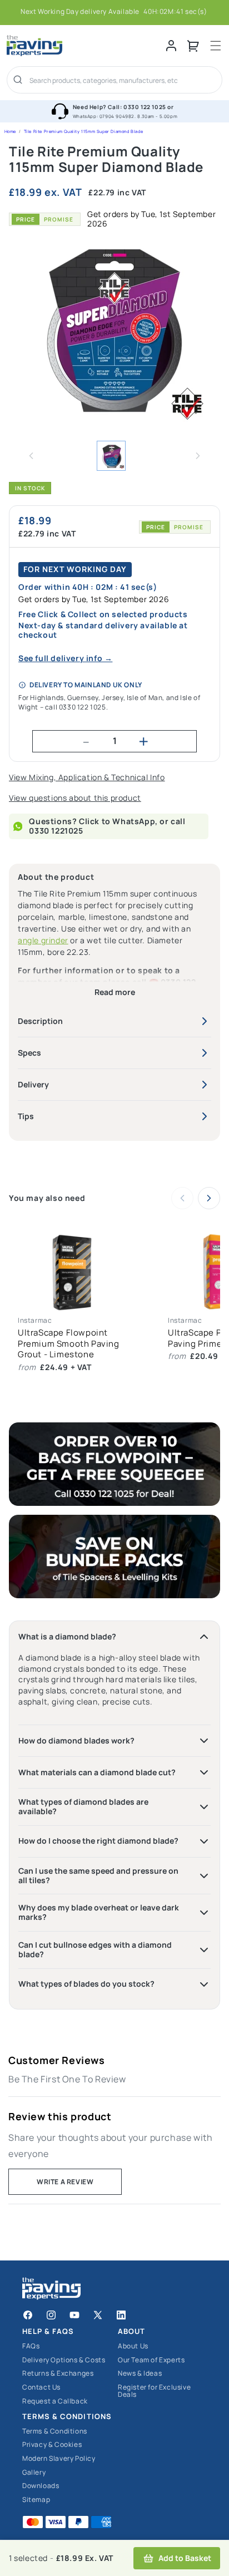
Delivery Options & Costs (64, 2360)
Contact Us (41, 2388)
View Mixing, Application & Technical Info (87, 778)
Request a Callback (55, 2402)
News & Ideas (140, 2374)
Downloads (41, 2486)
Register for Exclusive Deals (154, 2391)
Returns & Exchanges (58, 2374)
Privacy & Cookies (52, 2445)
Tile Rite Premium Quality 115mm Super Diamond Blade (84, 131)
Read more (115, 993)
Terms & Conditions (55, 2432)
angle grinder (43, 940)
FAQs (31, 2346)
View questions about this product (75, 798)
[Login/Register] (171, 46)
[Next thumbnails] (198, 456)
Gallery (34, 2473)
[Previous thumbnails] (31, 456)
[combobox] (122, 81)
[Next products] (209, 1198)
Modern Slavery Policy (59, 2459)
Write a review (65, 2182)
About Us (133, 2346)
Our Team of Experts (151, 2360)
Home (10, 131)
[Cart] (193, 46)
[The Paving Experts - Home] (86, 46)
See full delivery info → (65, 659)
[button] (216, 46)
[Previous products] (182, 1198)
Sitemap (36, 2500)
